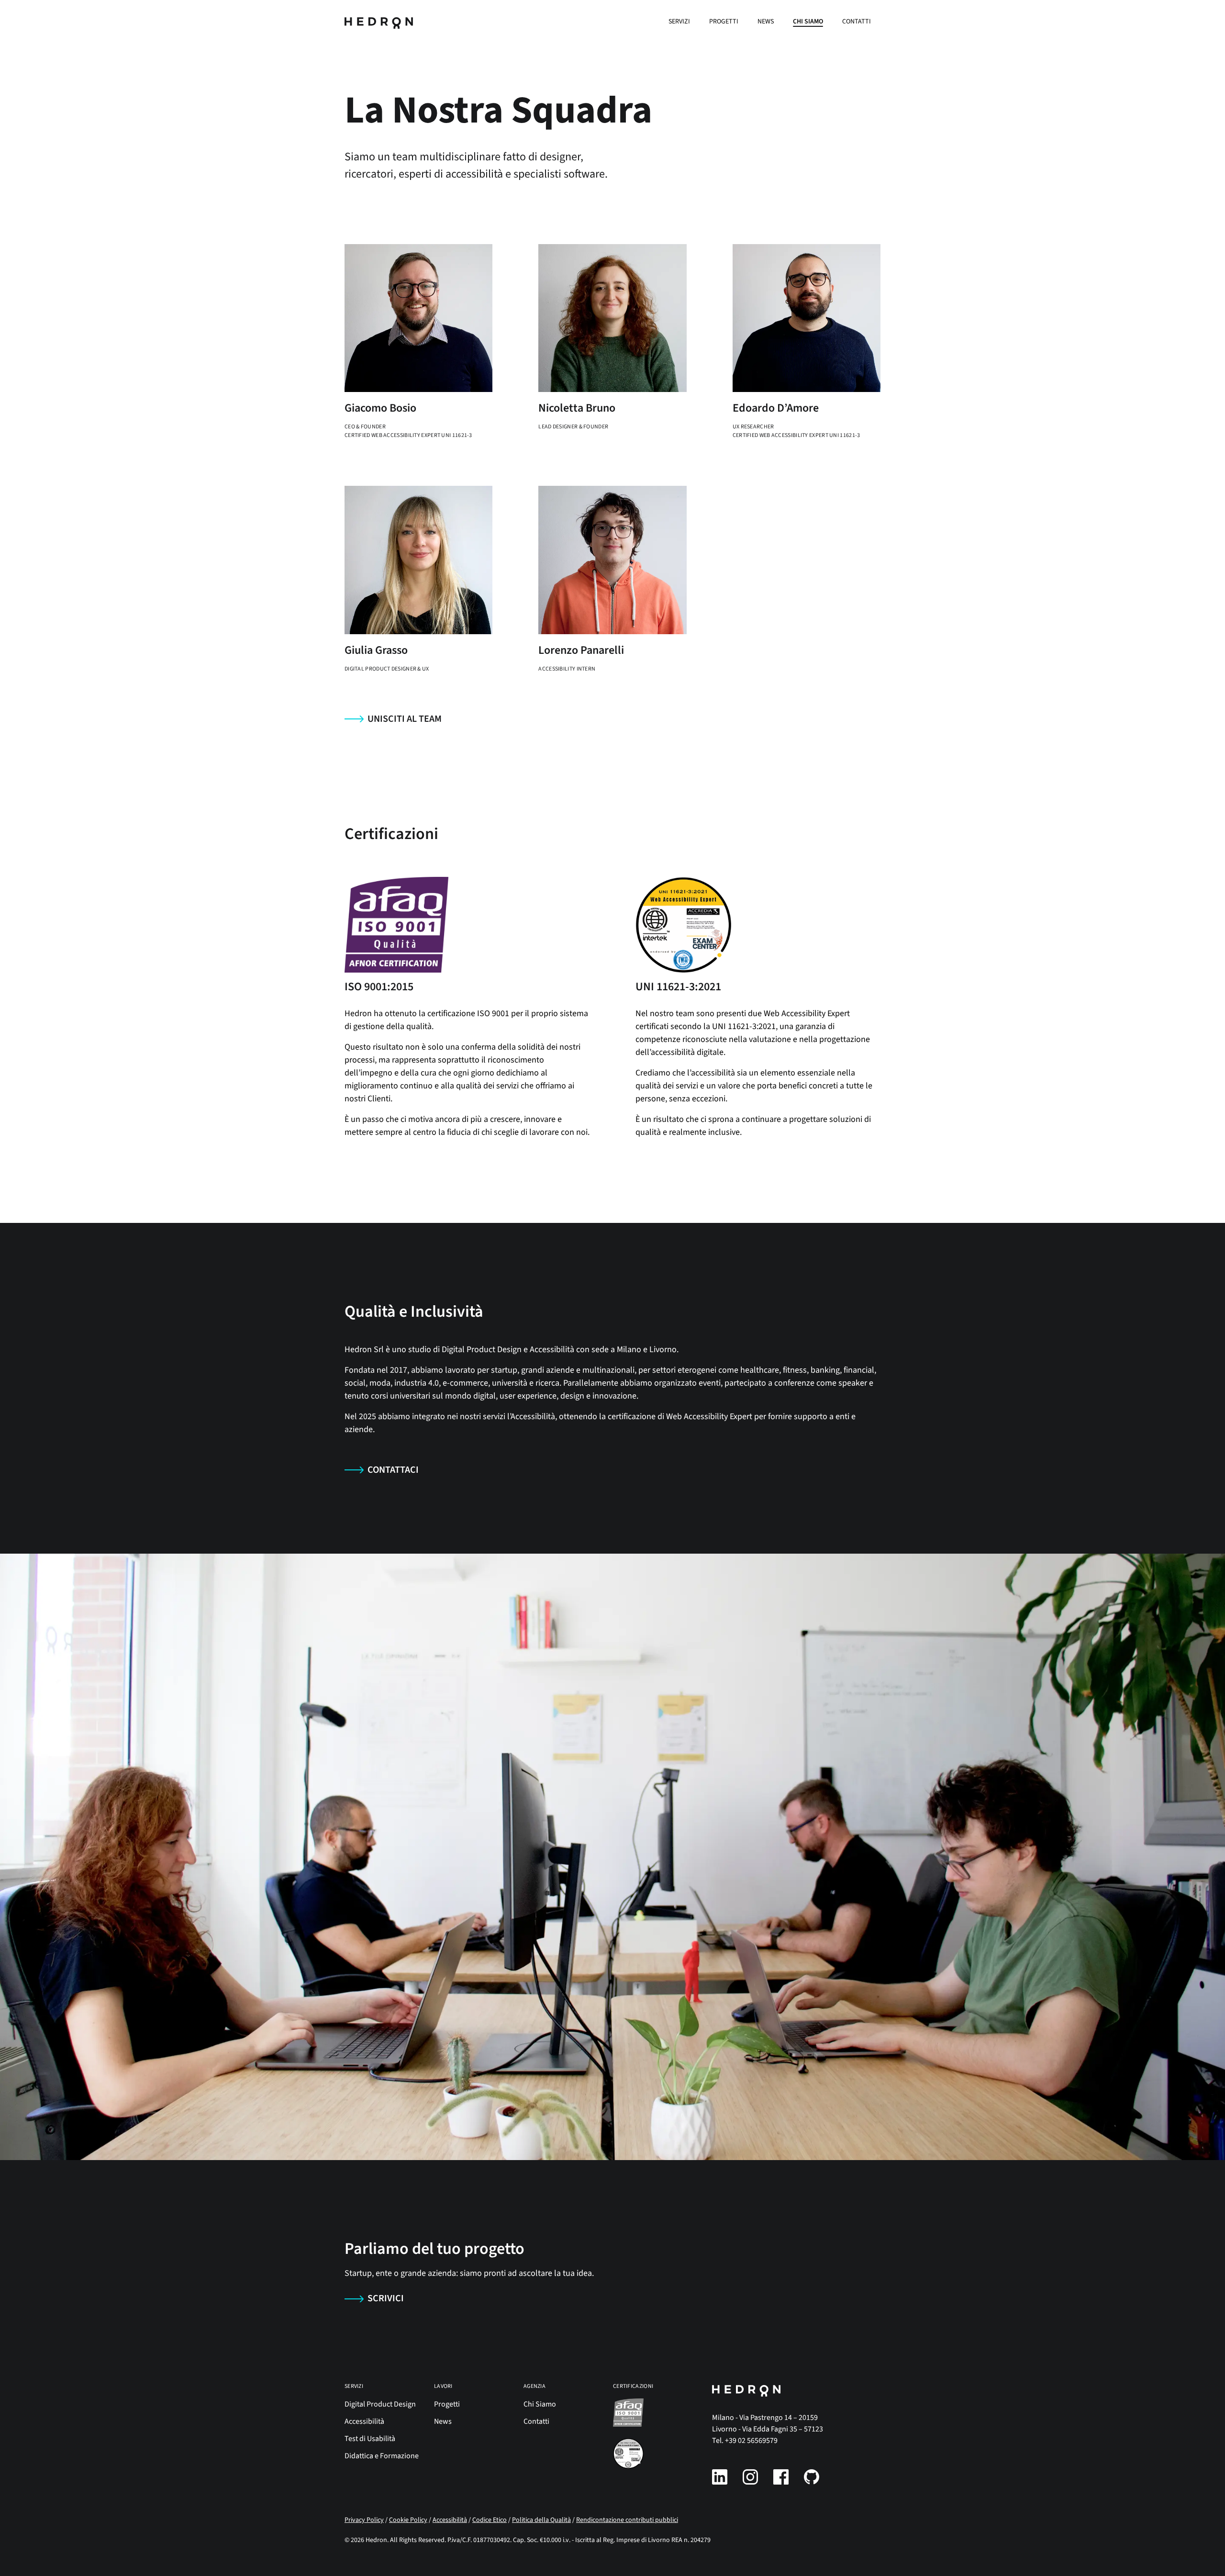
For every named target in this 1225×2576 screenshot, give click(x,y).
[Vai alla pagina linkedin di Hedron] (720, 2477)
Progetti (724, 22)
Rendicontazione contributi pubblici (627, 2520)
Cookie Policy (408, 2520)
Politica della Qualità (541, 2520)
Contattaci (393, 1470)
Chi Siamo (808, 22)
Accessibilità (364, 2421)
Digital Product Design (380, 2404)
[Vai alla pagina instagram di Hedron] (750, 2477)
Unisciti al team (405, 719)
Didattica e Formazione (382, 2456)
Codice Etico (490, 2520)
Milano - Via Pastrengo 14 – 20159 (765, 2418)
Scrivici (386, 2298)
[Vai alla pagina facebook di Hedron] (781, 2477)
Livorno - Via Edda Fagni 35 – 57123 (768, 2429)
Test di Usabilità (370, 2439)
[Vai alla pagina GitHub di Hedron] (812, 2477)
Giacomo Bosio (380, 408)
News (766, 22)
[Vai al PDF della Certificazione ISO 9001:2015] (650, 2413)
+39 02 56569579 (751, 2441)
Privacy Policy (364, 2520)
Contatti (857, 22)
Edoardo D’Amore (776, 408)
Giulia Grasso (376, 650)
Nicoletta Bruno (577, 408)
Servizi (679, 22)
